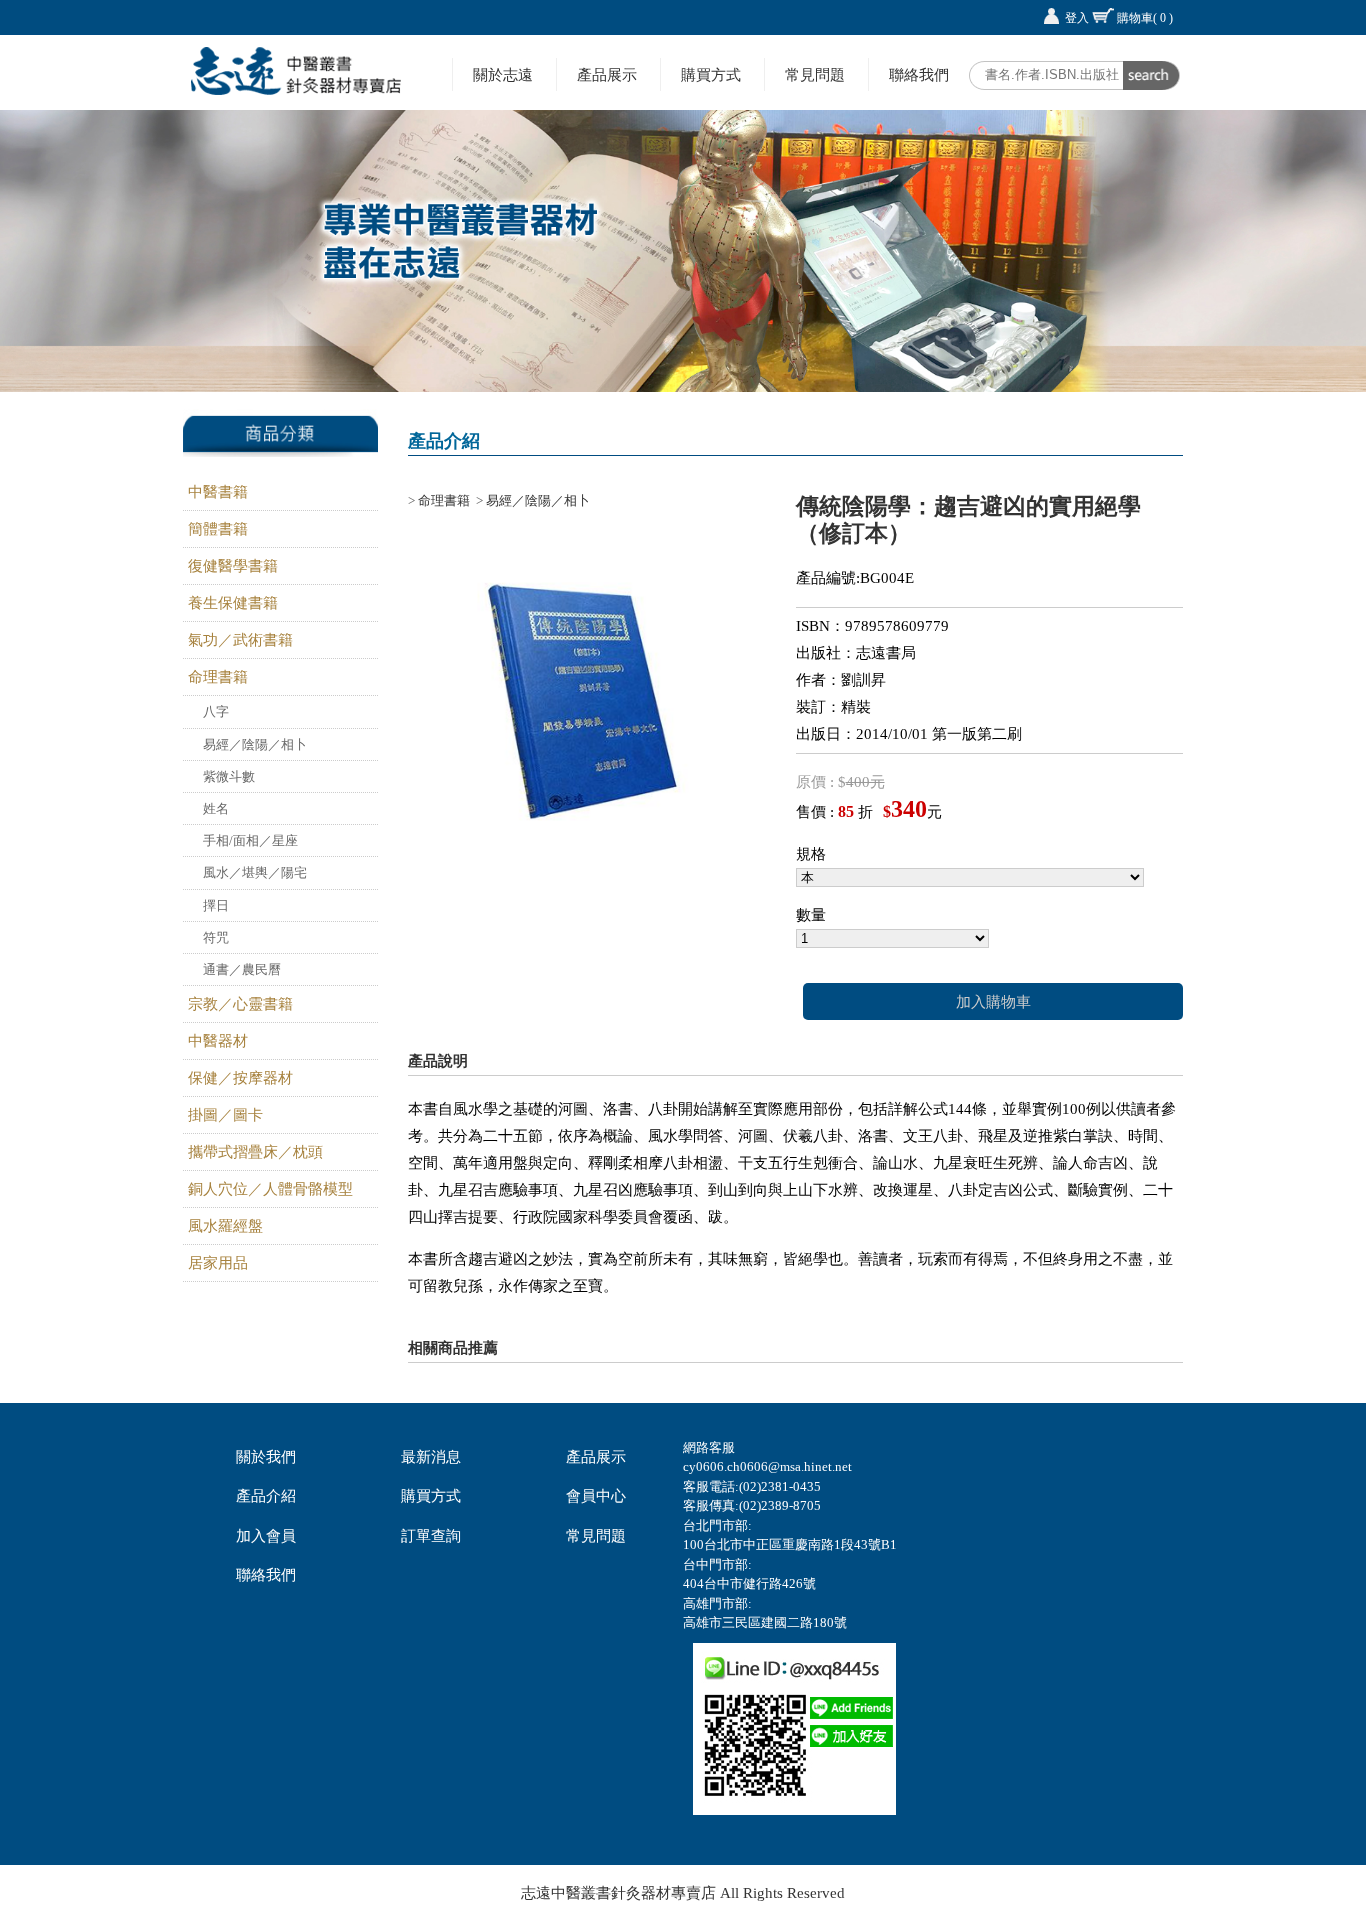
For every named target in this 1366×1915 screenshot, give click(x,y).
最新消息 (431, 1457)
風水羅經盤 (225, 1226)
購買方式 (711, 74)
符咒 (216, 937)
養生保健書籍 (233, 603)
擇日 (216, 905)
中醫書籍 (218, 492)
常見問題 (815, 74)
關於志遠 (503, 74)
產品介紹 (266, 1496)
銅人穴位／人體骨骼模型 (270, 1189)
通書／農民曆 (242, 969)
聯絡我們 (919, 74)
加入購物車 (993, 1002)
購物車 (1145, 18)
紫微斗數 (229, 776)
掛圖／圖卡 (225, 1115)
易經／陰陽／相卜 (255, 744)
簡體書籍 (218, 529)
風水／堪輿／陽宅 (255, 872)
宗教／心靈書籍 (240, 1004)
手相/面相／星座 (250, 840)
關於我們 (266, 1457)
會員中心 (596, 1496)
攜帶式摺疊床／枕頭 (255, 1152)
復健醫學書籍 (233, 566)
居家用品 (218, 1263)
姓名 (216, 808)
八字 (216, 711)
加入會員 (266, 1536)
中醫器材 (218, 1041)
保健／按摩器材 (240, 1078)
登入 (1077, 18)
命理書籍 (218, 677)
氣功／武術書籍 (240, 640)
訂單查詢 (431, 1536)
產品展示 (607, 74)
